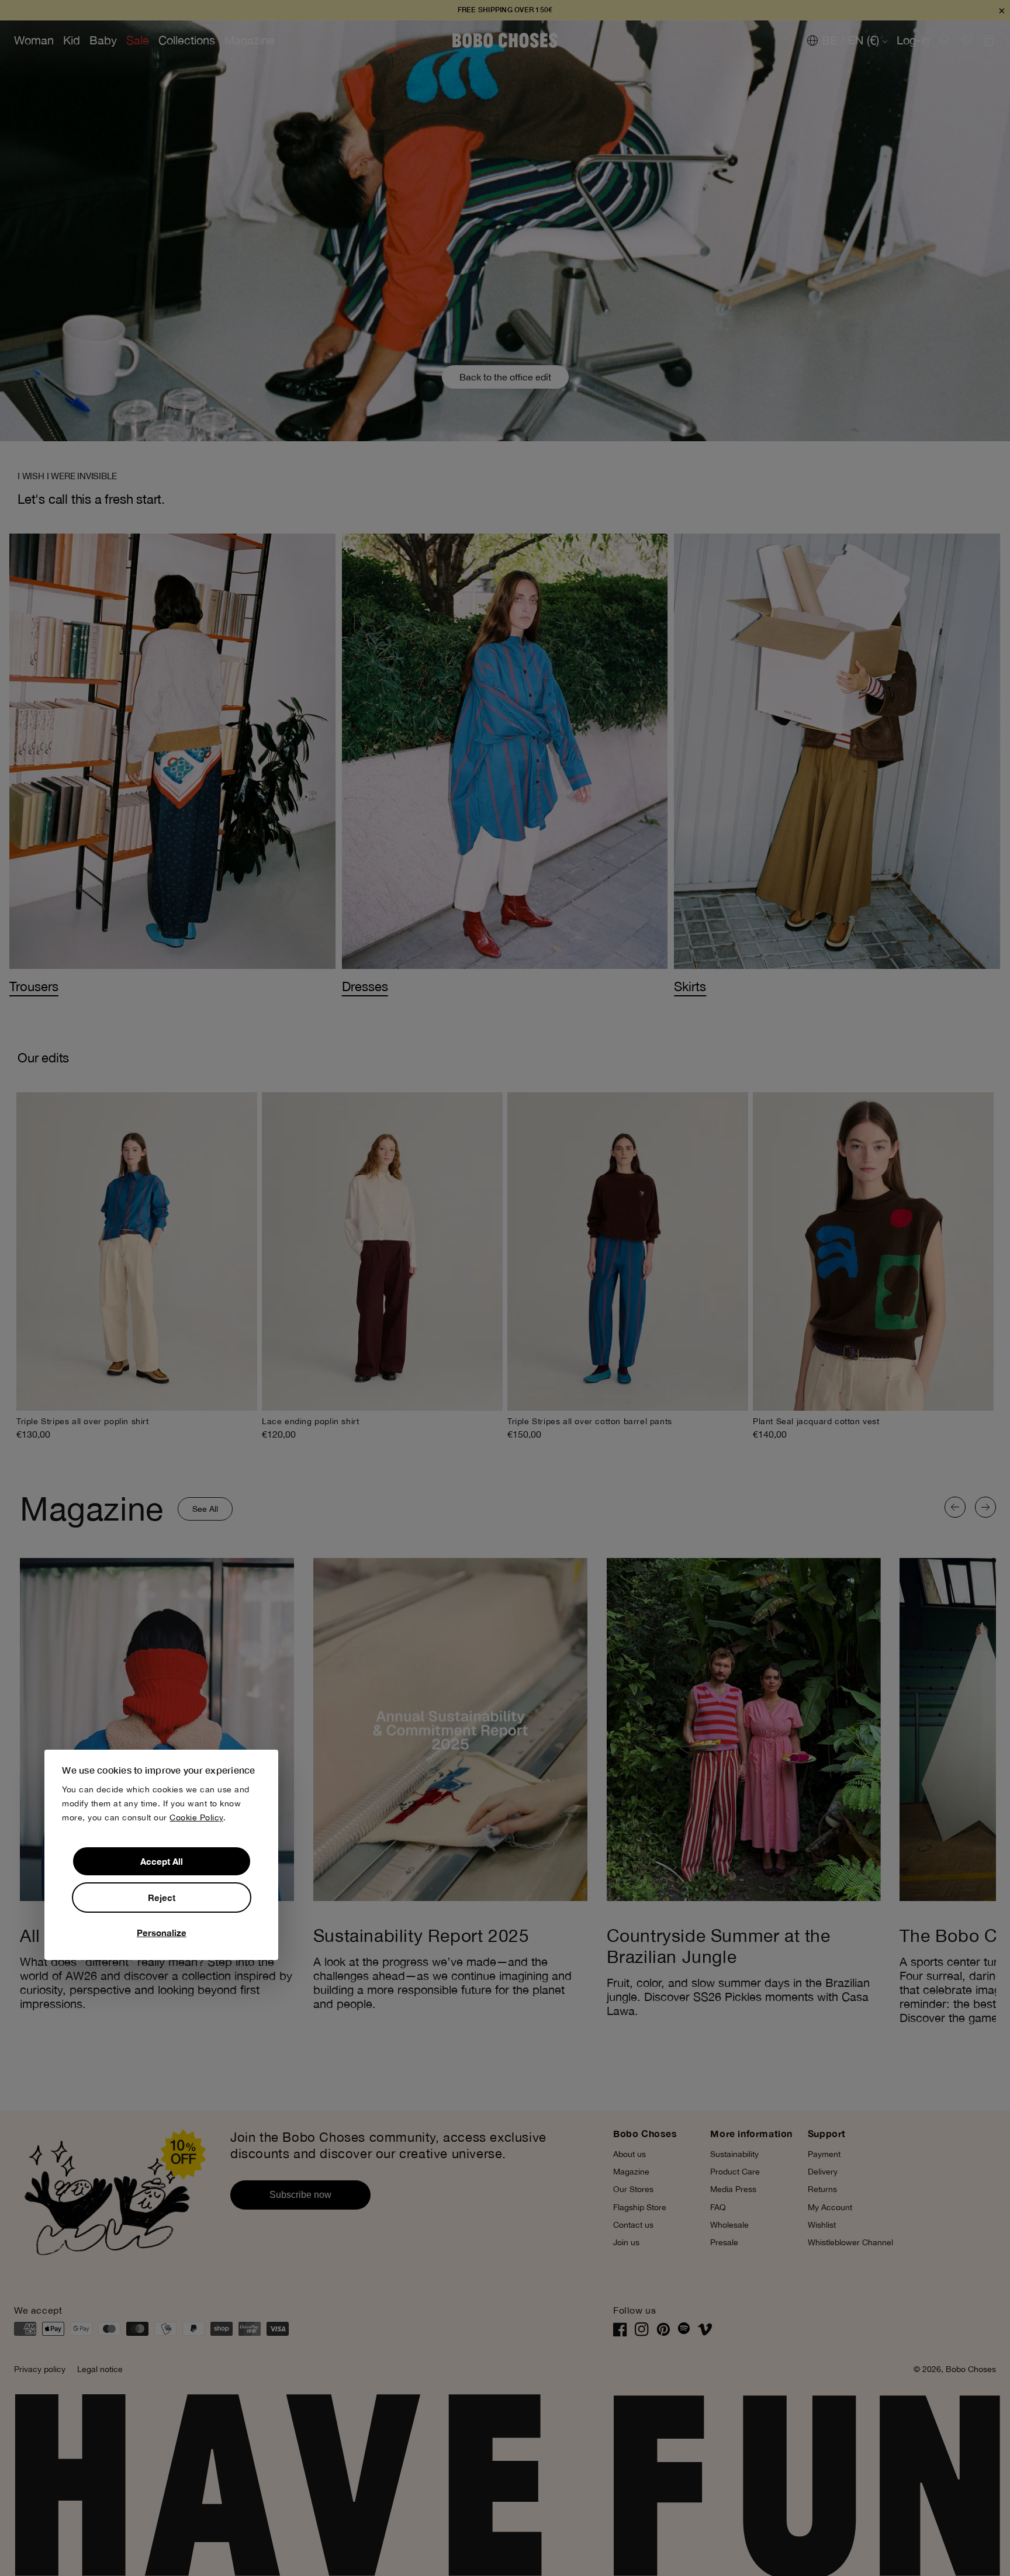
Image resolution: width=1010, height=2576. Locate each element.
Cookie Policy (196, 1817)
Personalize (162, 1933)
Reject (162, 1898)
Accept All (162, 1861)
